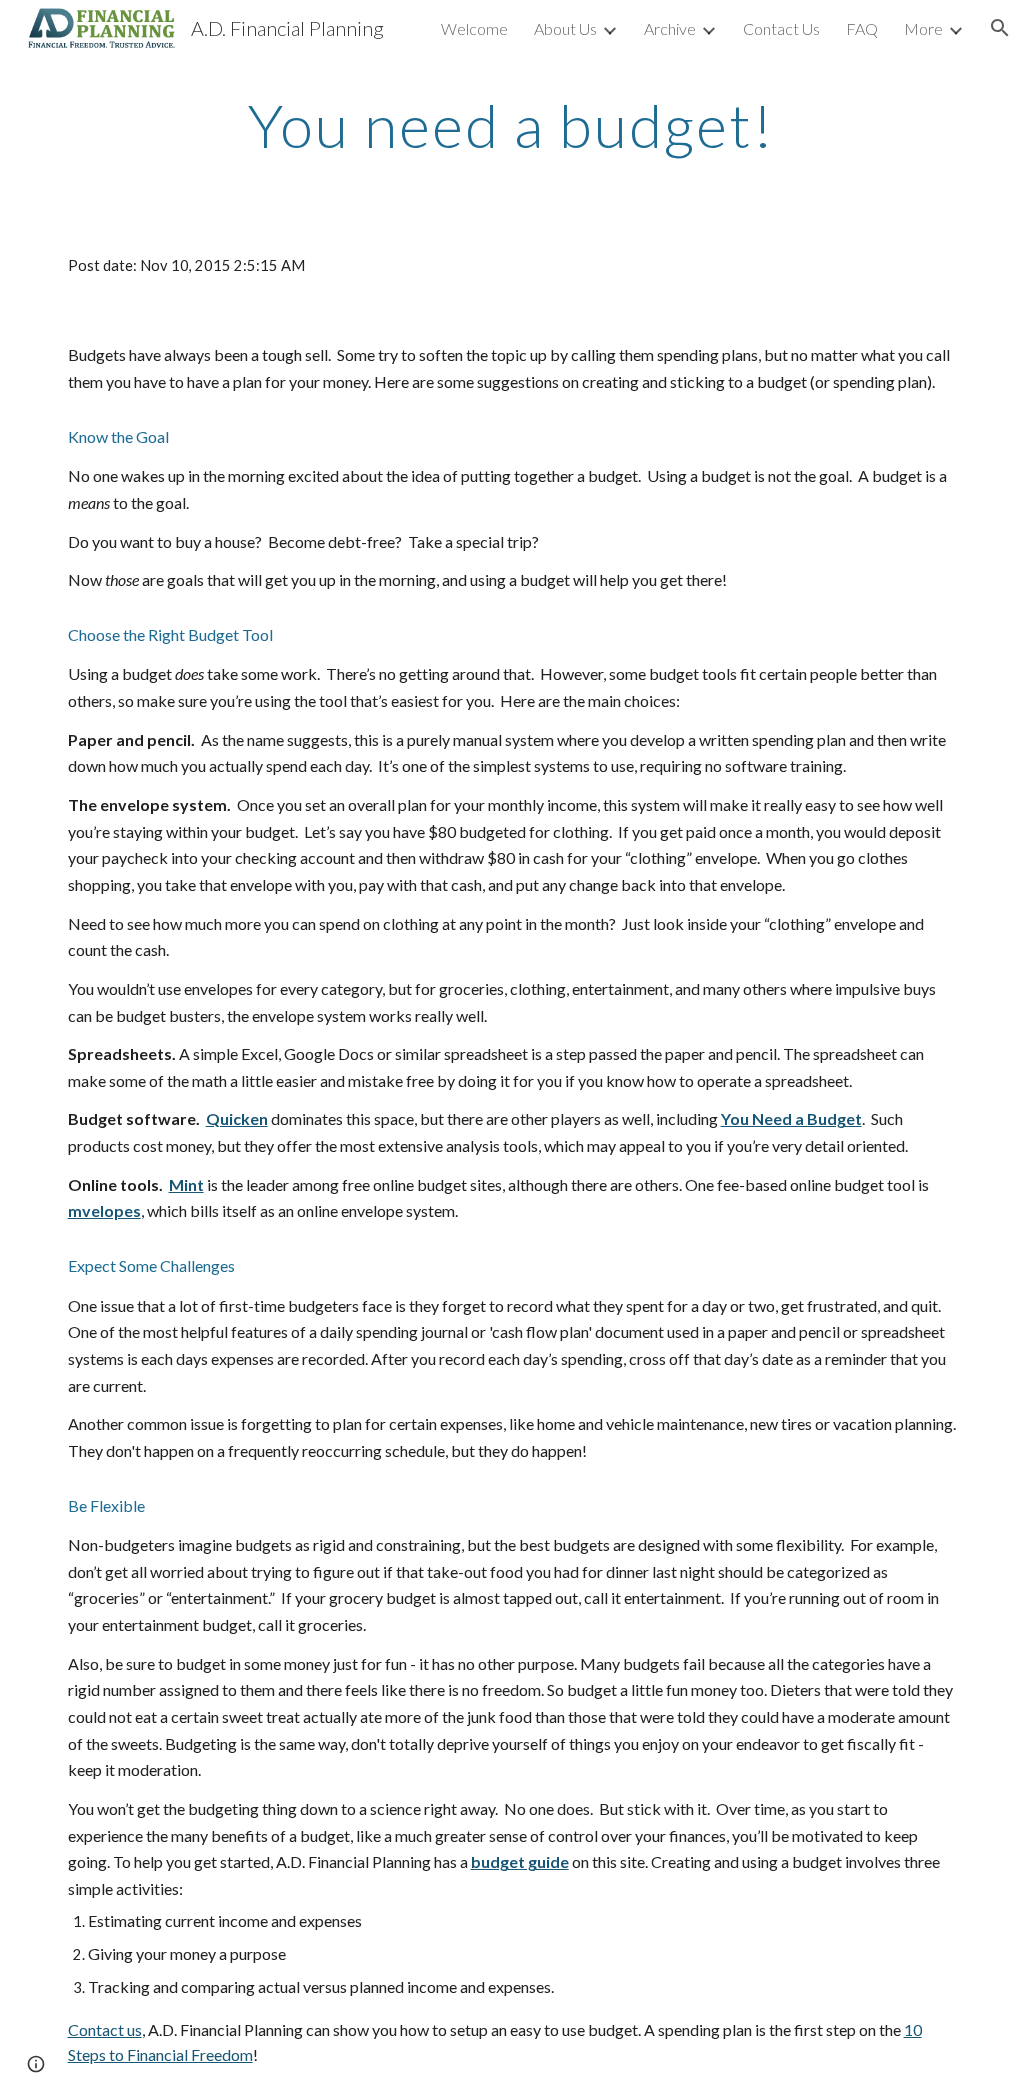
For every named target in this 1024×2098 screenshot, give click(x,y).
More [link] (923, 28)
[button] (1000, 28)
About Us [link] (565, 28)
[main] (511, 125)
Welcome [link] (474, 28)
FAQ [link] (862, 28)
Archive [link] (670, 28)
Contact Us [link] (781, 28)
